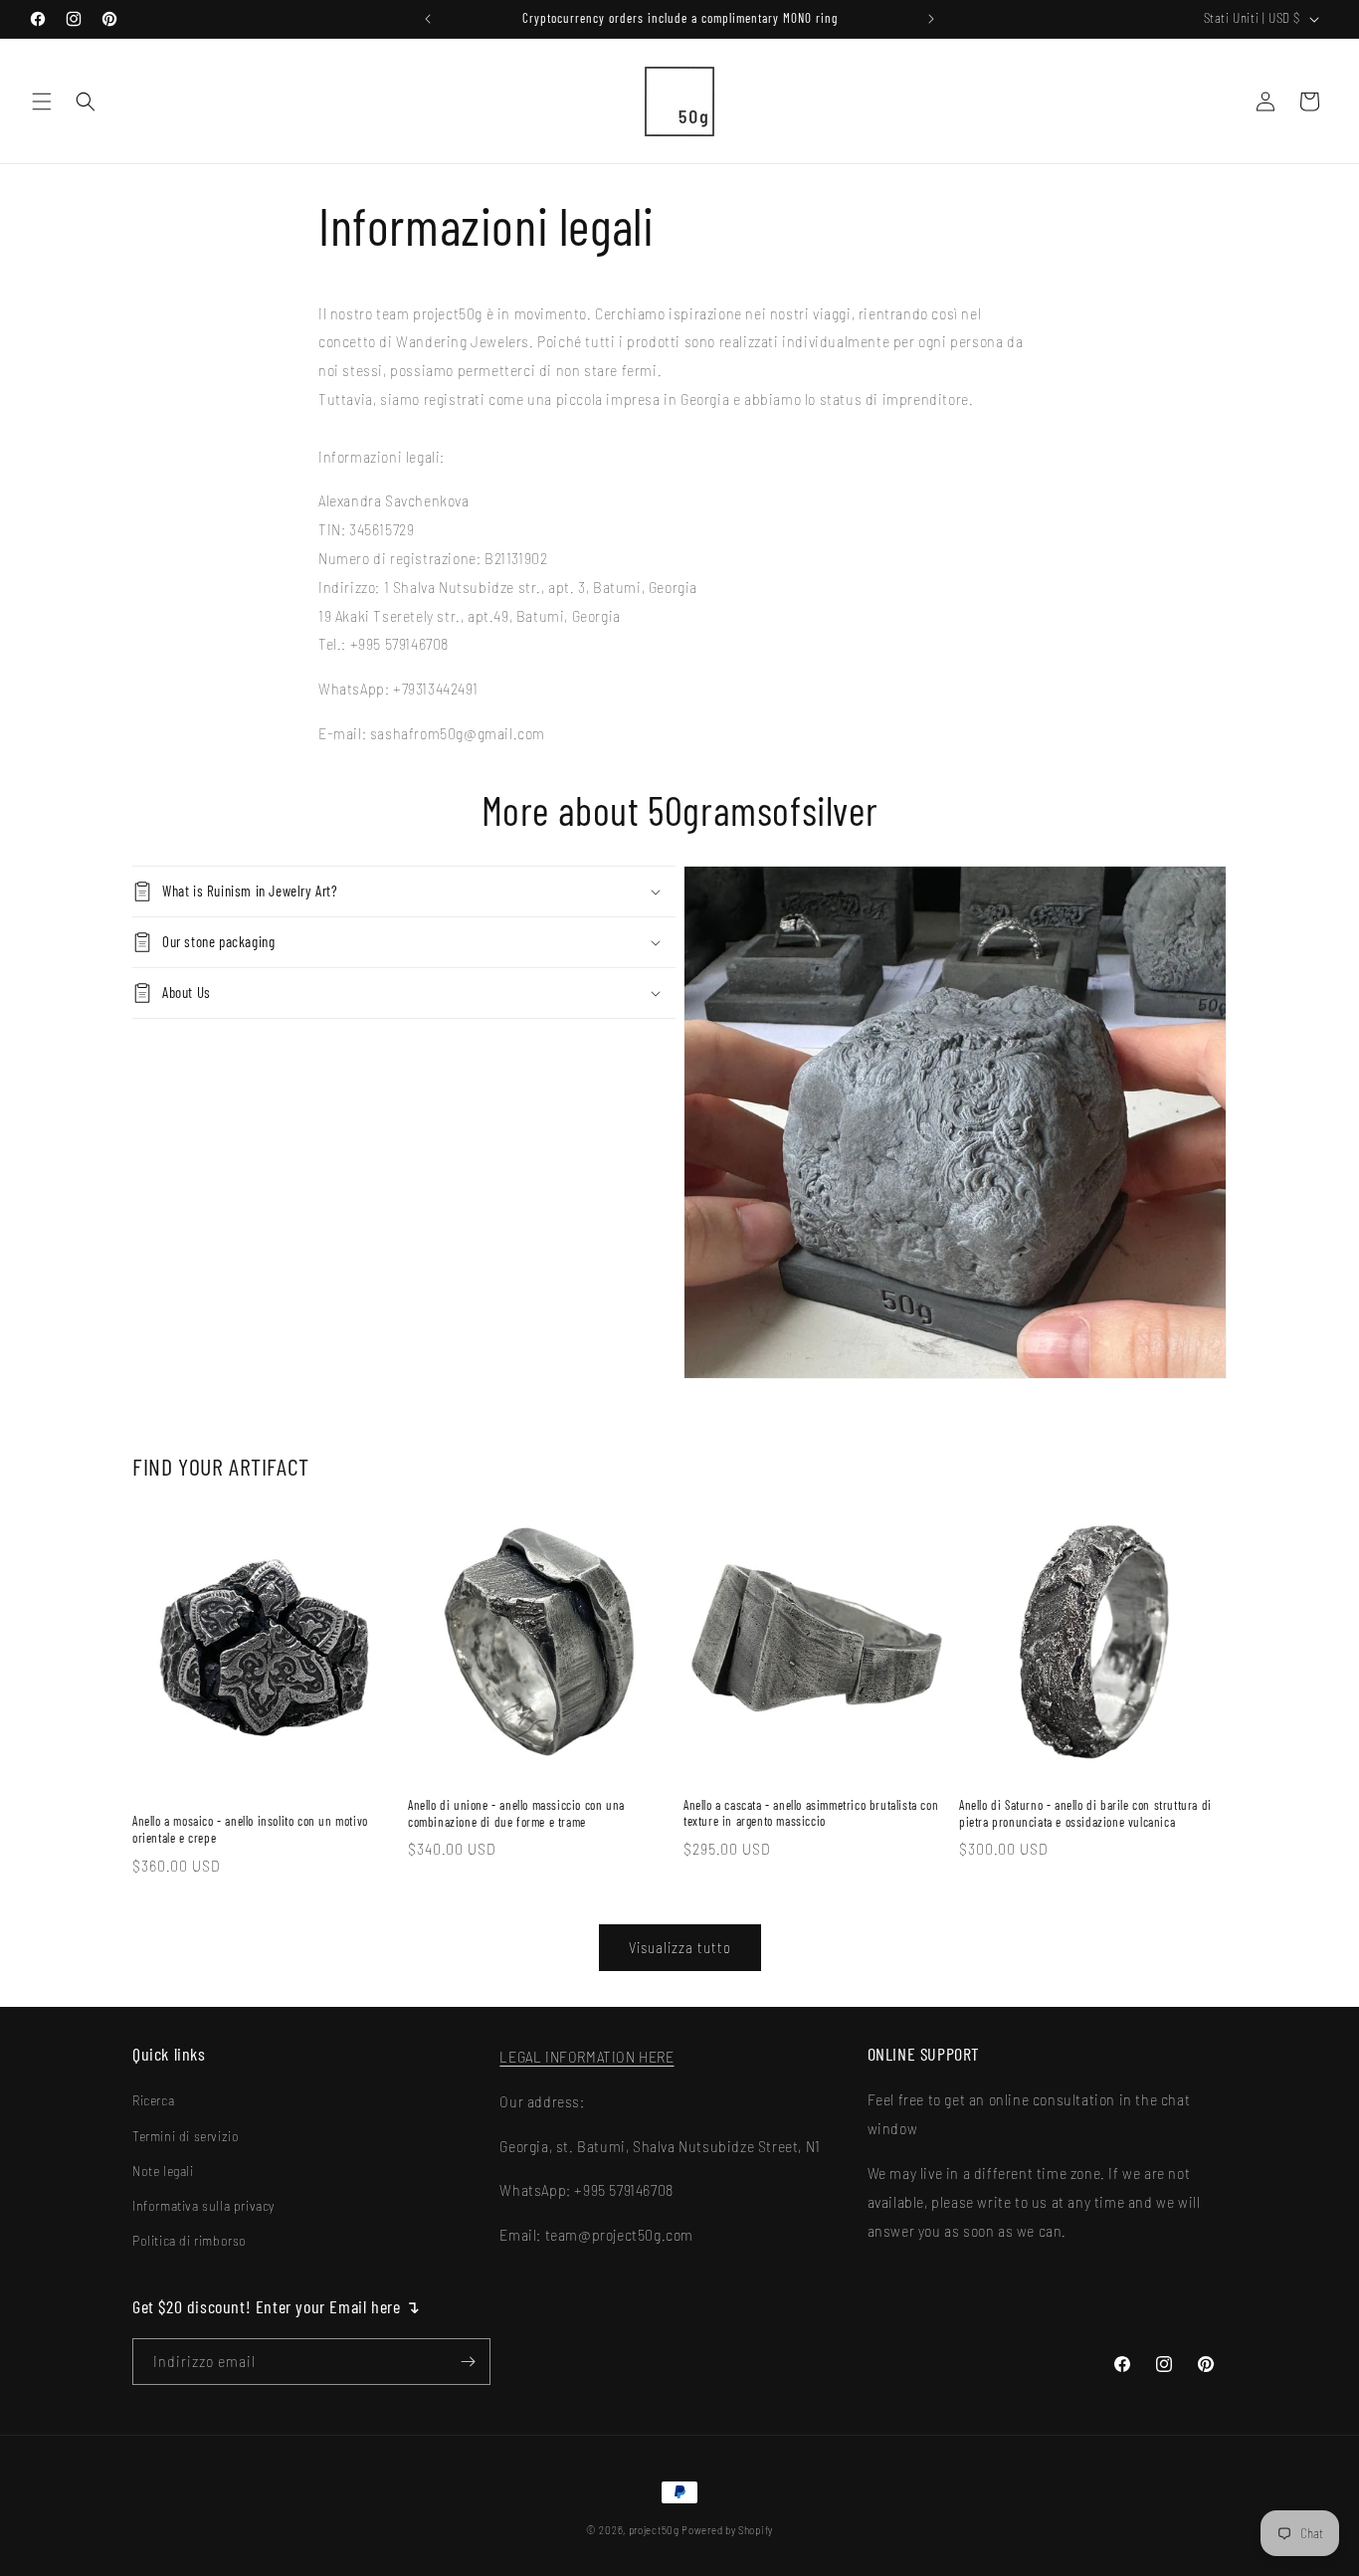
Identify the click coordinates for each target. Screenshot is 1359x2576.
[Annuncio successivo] (931, 19)
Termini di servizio (186, 2136)
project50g (654, 2530)
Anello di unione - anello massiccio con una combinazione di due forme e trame (516, 1813)
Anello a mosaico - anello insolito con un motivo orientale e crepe (250, 1829)
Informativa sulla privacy (203, 2205)
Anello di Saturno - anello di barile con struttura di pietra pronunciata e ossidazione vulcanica (1085, 1813)
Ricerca (153, 2100)
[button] (42, 101)
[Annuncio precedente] (428, 19)
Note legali (163, 2171)
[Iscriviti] (468, 2362)
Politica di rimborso (190, 2240)
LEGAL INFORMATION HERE (586, 2056)
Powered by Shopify (727, 2530)
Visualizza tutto (680, 1947)
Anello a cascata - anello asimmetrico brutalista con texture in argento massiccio (811, 1813)
